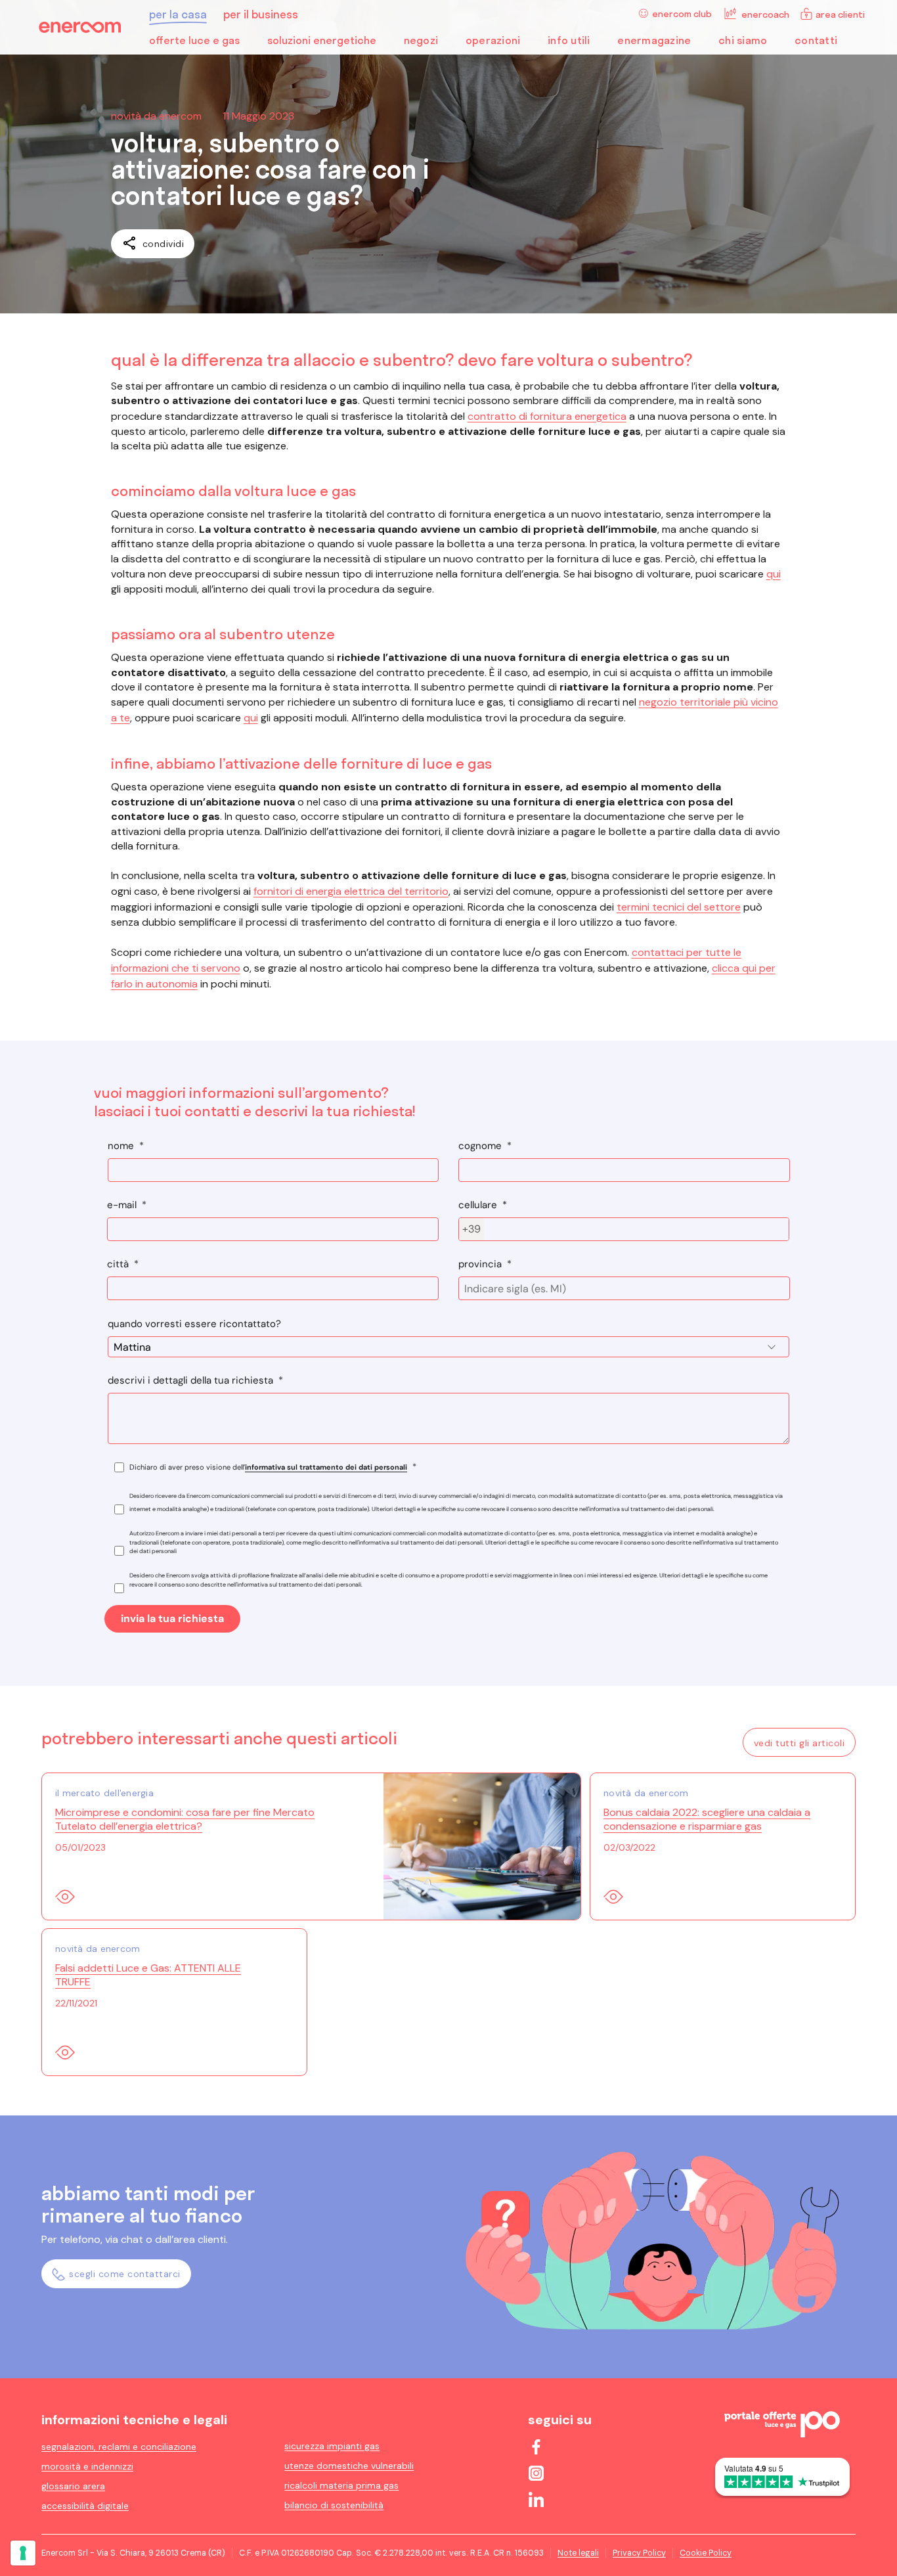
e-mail (122, 1205)
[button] (208, 43)
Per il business (261, 14)
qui (774, 574)
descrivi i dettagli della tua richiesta (190, 1380)
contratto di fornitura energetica (547, 416)
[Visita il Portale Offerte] (782, 2433)
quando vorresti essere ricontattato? (194, 1324)
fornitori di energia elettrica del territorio (351, 891)
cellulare (478, 1205)
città (118, 1264)
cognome (480, 1146)
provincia (480, 1264)
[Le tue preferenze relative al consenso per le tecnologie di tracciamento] (23, 2553)
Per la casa (178, 14)
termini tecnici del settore (679, 907)
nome (121, 1146)
